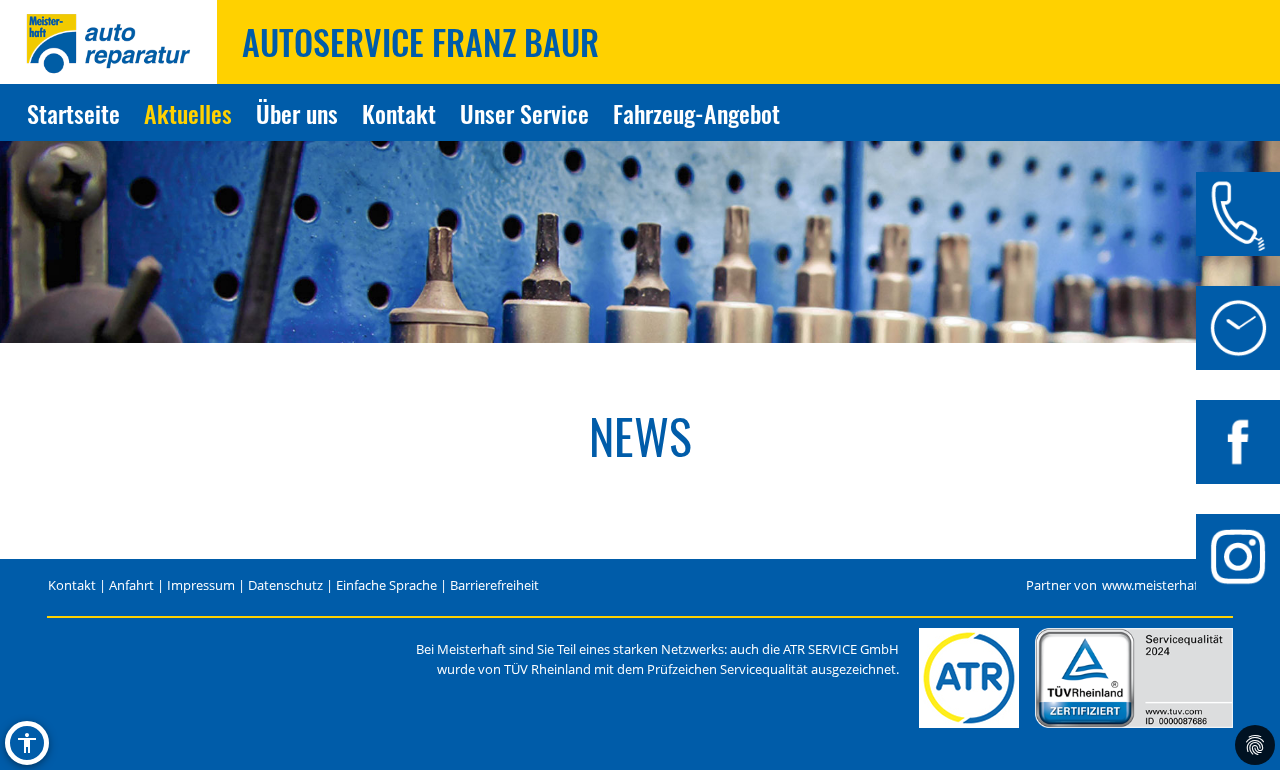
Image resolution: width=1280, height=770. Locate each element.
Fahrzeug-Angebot (696, 113)
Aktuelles (188, 113)
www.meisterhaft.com (1167, 585)
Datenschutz (285, 585)
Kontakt (399, 113)
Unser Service (524, 113)
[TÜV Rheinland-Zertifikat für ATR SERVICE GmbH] (1134, 678)
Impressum (201, 585)
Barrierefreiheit (494, 585)
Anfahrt (131, 585)
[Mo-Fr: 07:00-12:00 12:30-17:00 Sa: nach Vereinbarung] (1238, 328)
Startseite (73, 113)
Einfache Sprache (386, 585)
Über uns (297, 113)
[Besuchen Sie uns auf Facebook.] (1238, 442)
